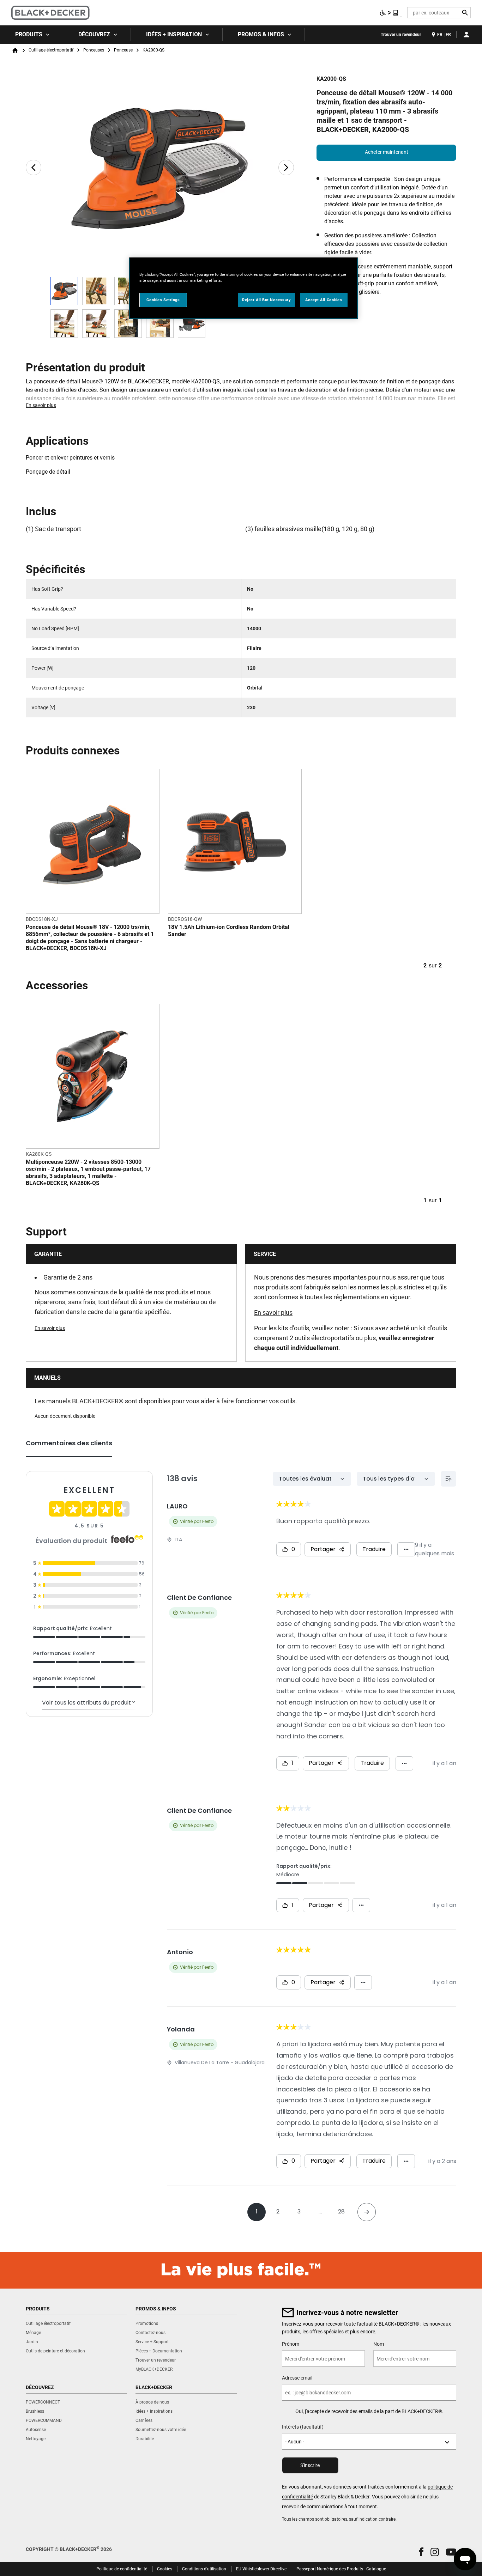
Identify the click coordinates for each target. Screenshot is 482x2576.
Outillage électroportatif (51, 50)
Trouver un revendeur (401, 35)
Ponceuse (123, 50)
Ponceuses (94, 50)
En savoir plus (41, 405)
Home (15, 50)
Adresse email (297, 2378)
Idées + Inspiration (174, 34)
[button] (421, 2552)
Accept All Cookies (324, 300)
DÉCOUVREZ (94, 34)
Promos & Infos (261, 34)
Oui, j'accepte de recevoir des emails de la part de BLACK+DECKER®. (369, 2411)
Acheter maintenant (387, 152)
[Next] (286, 168)
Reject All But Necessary (267, 300)
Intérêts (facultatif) (303, 2427)
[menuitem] (32, 35)
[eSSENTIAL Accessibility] (389, 13)
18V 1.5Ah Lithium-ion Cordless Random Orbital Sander (229, 931)
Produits (29, 34)
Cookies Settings (163, 300)
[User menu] (466, 35)
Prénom (291, 2344)
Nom (379, 2344)
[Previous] (34, 168)
